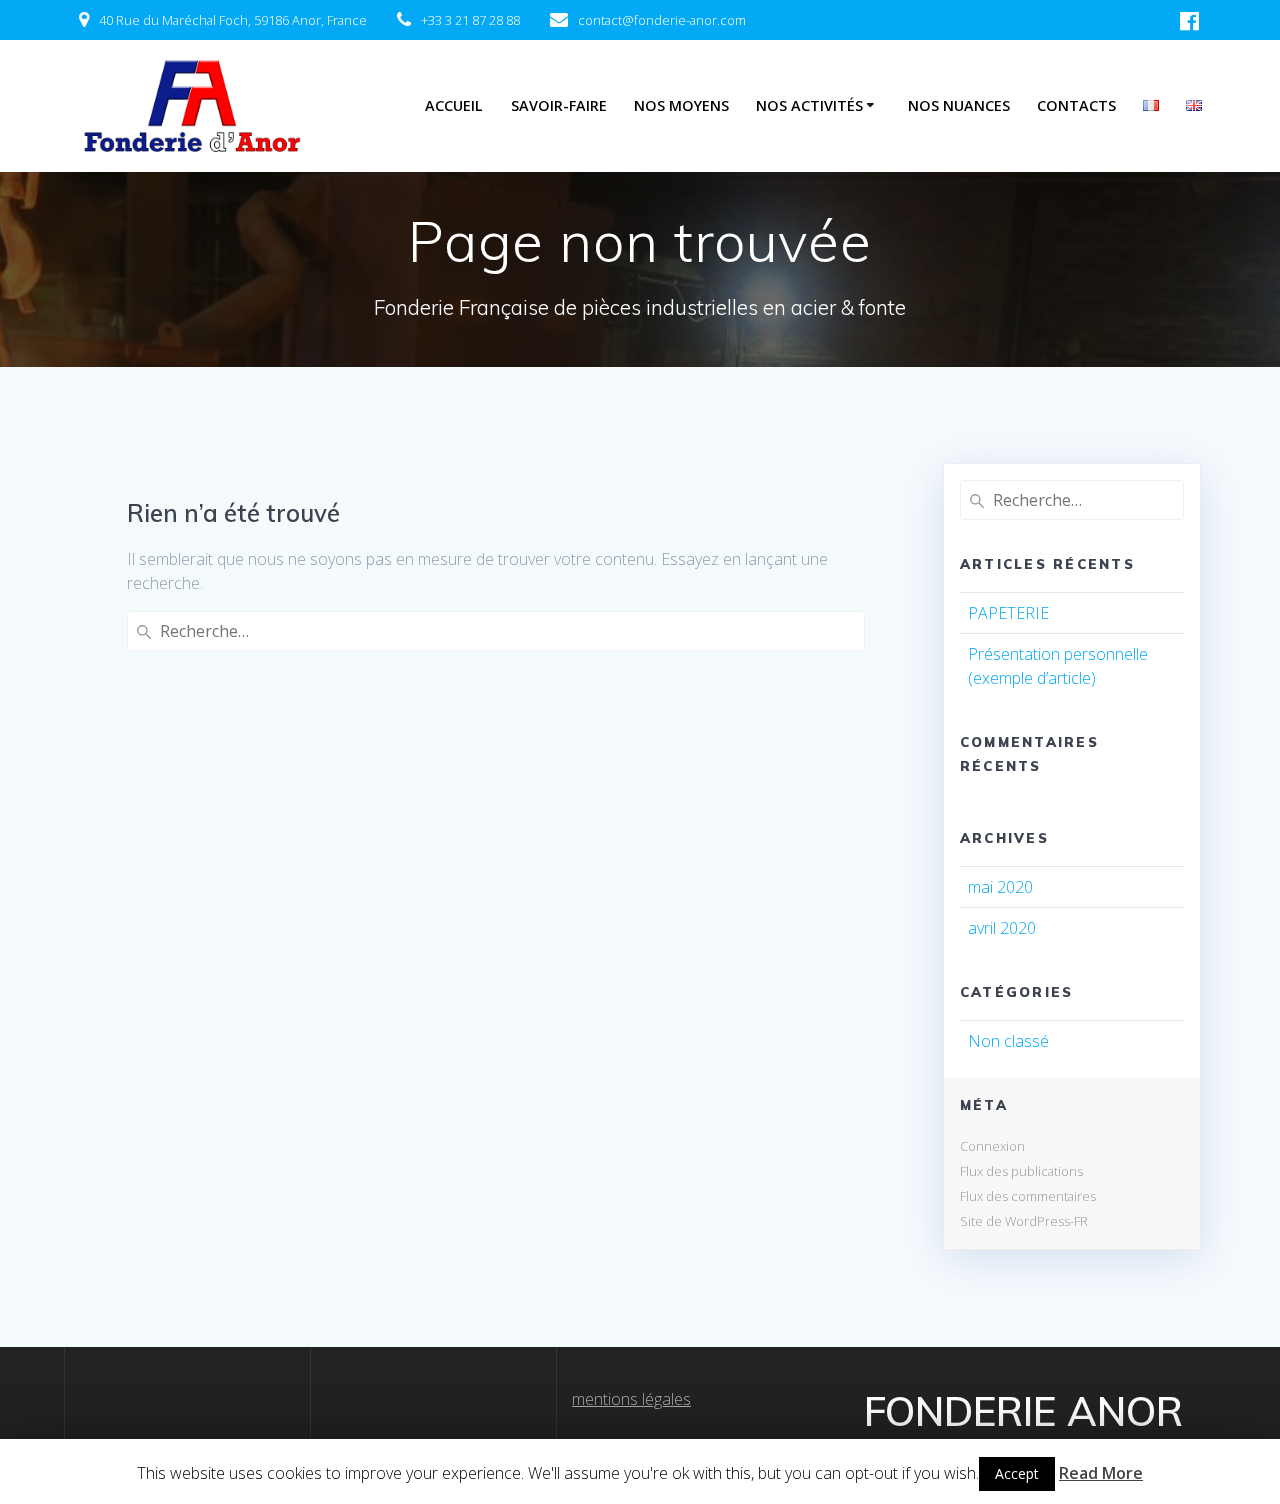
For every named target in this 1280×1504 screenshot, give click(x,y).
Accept (1017, 1473)
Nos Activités (809, 105)
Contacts (1076, 105)
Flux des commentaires (1028, 1196)
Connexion (992, 1146)
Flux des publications (1021, 1171)
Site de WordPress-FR (1024, 1221)
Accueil (454, 105)
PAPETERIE (1008, 613)
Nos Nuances (959, 105)
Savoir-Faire (559, 105)
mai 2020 (1000, 887)
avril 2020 (1002, 928)
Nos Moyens (681, 105)
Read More (1101, 1473)
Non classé (1008, 1041)
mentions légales (631, 1399)
